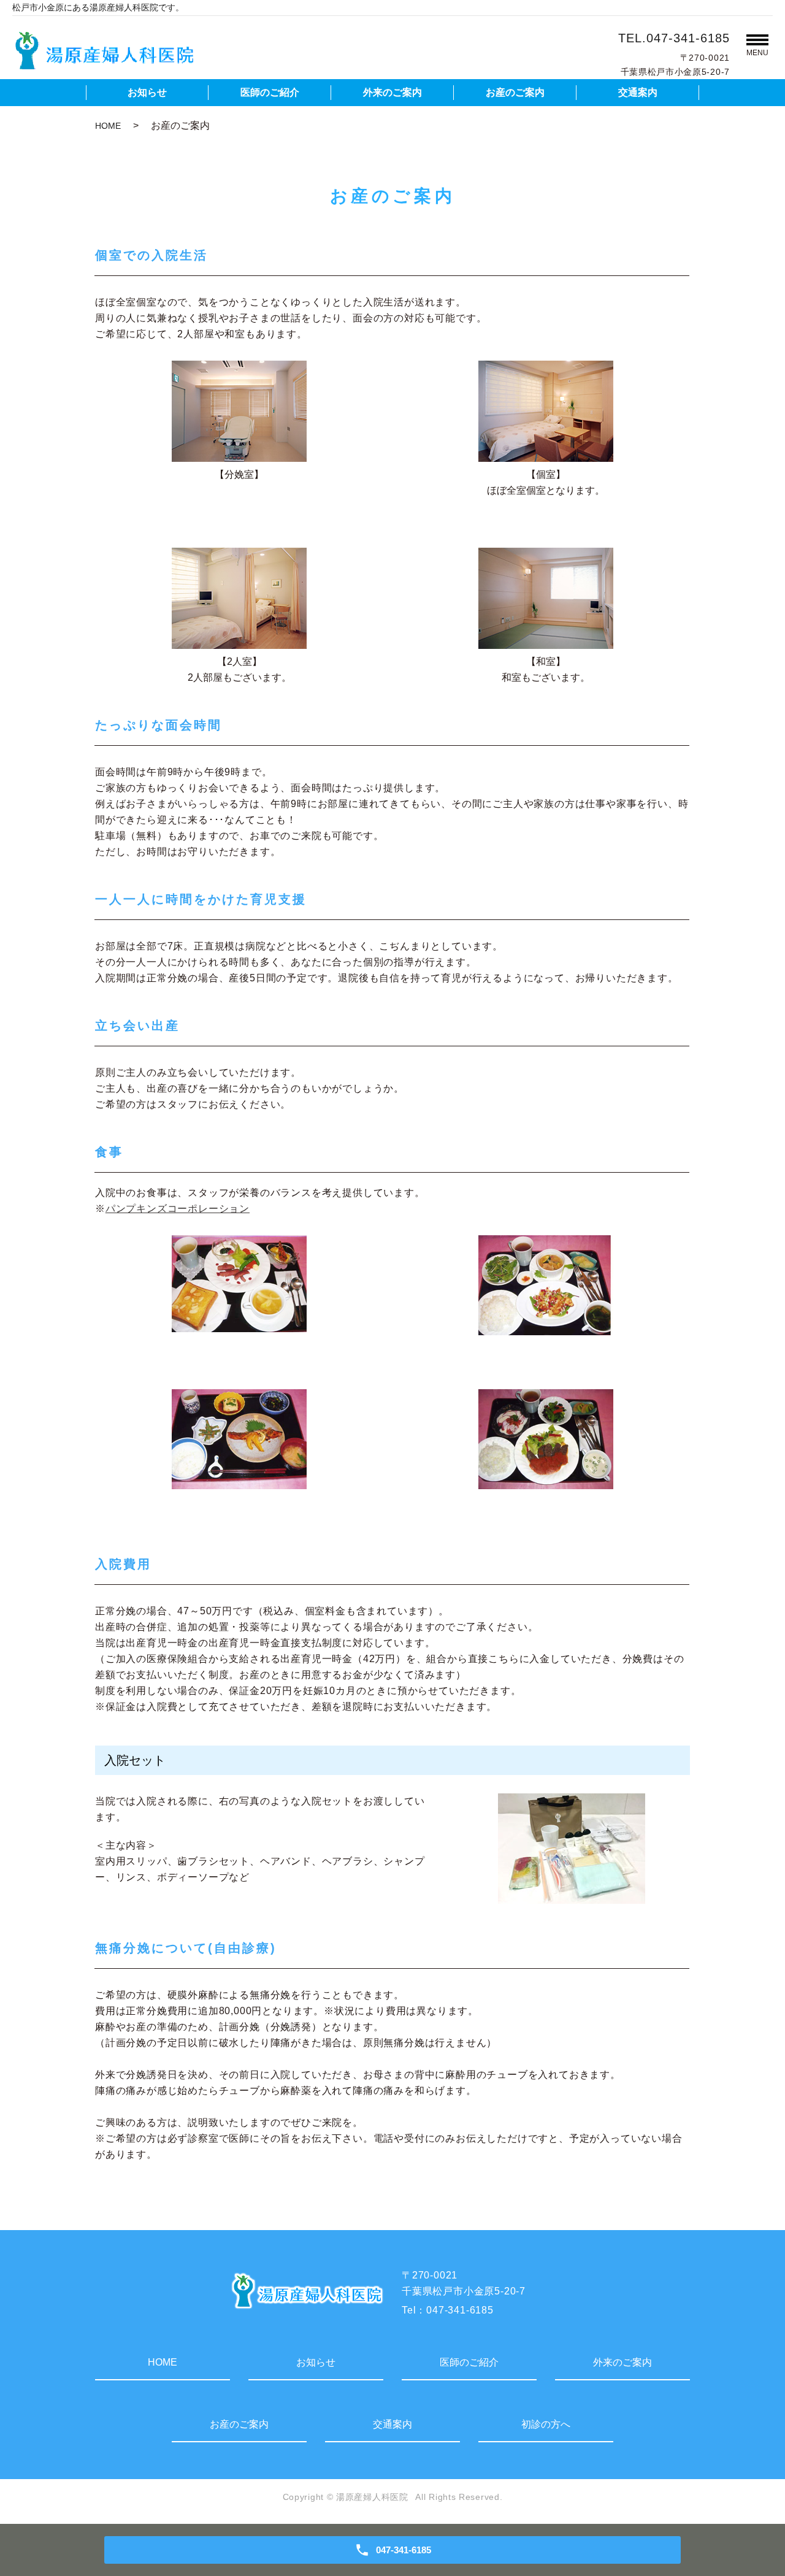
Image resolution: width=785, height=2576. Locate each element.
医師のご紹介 (270, 92)
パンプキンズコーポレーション (178, 1209)
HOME (108, 126)
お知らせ (147, 92)
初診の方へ (546, 2424)
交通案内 (638, 92)
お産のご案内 (515, 92)
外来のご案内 (392, 92)
